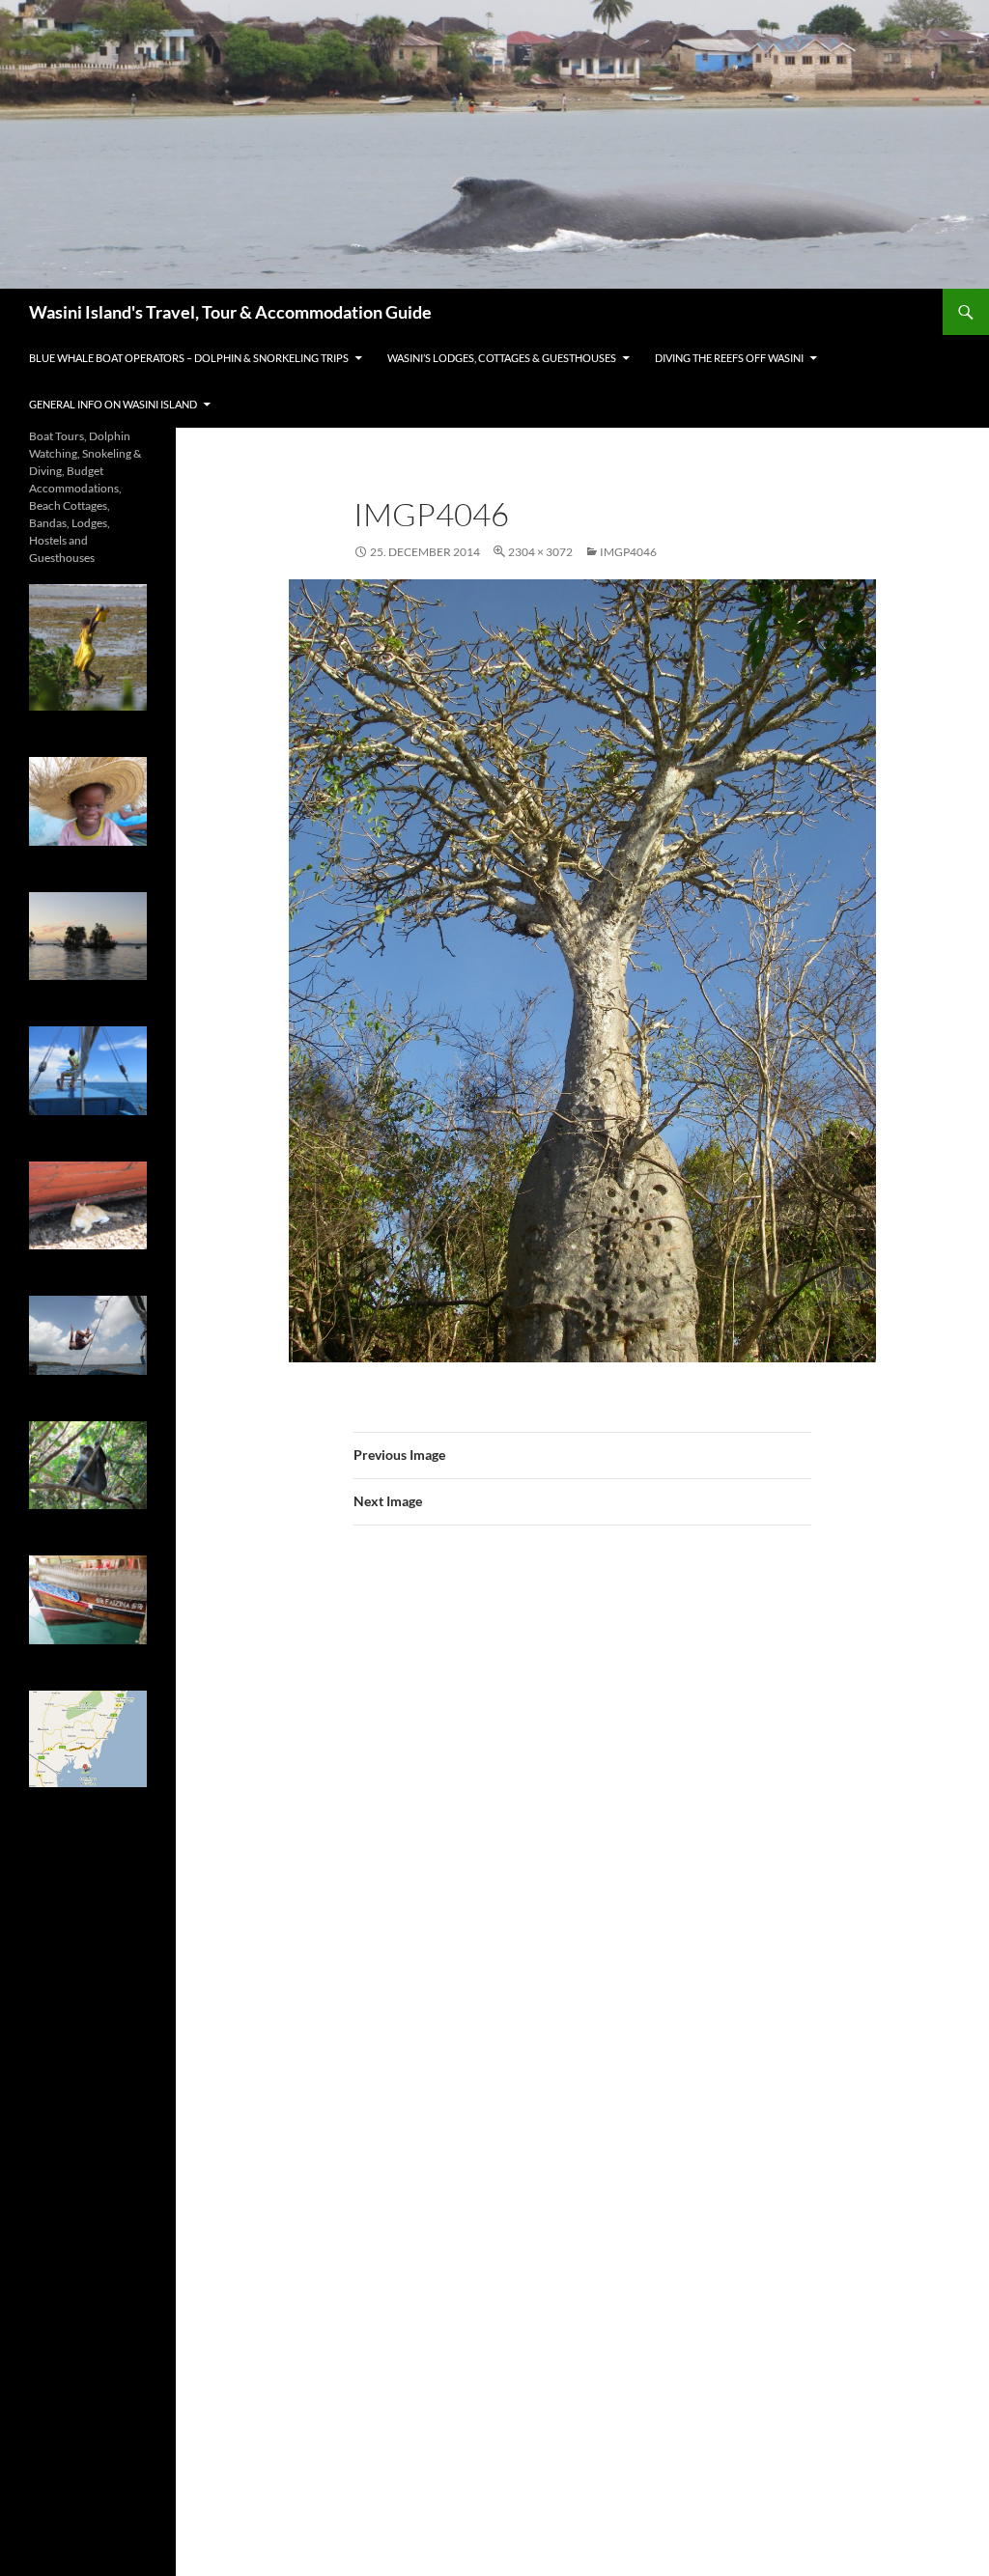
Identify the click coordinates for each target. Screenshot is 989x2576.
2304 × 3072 (540, 552)
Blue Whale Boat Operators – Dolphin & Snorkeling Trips (189, 358)
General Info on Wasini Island (113, 404)
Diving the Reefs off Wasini (729, 358)
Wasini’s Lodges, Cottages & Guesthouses (502, 358)
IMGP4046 (628, 552)
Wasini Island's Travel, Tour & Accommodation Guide (230, 312)
